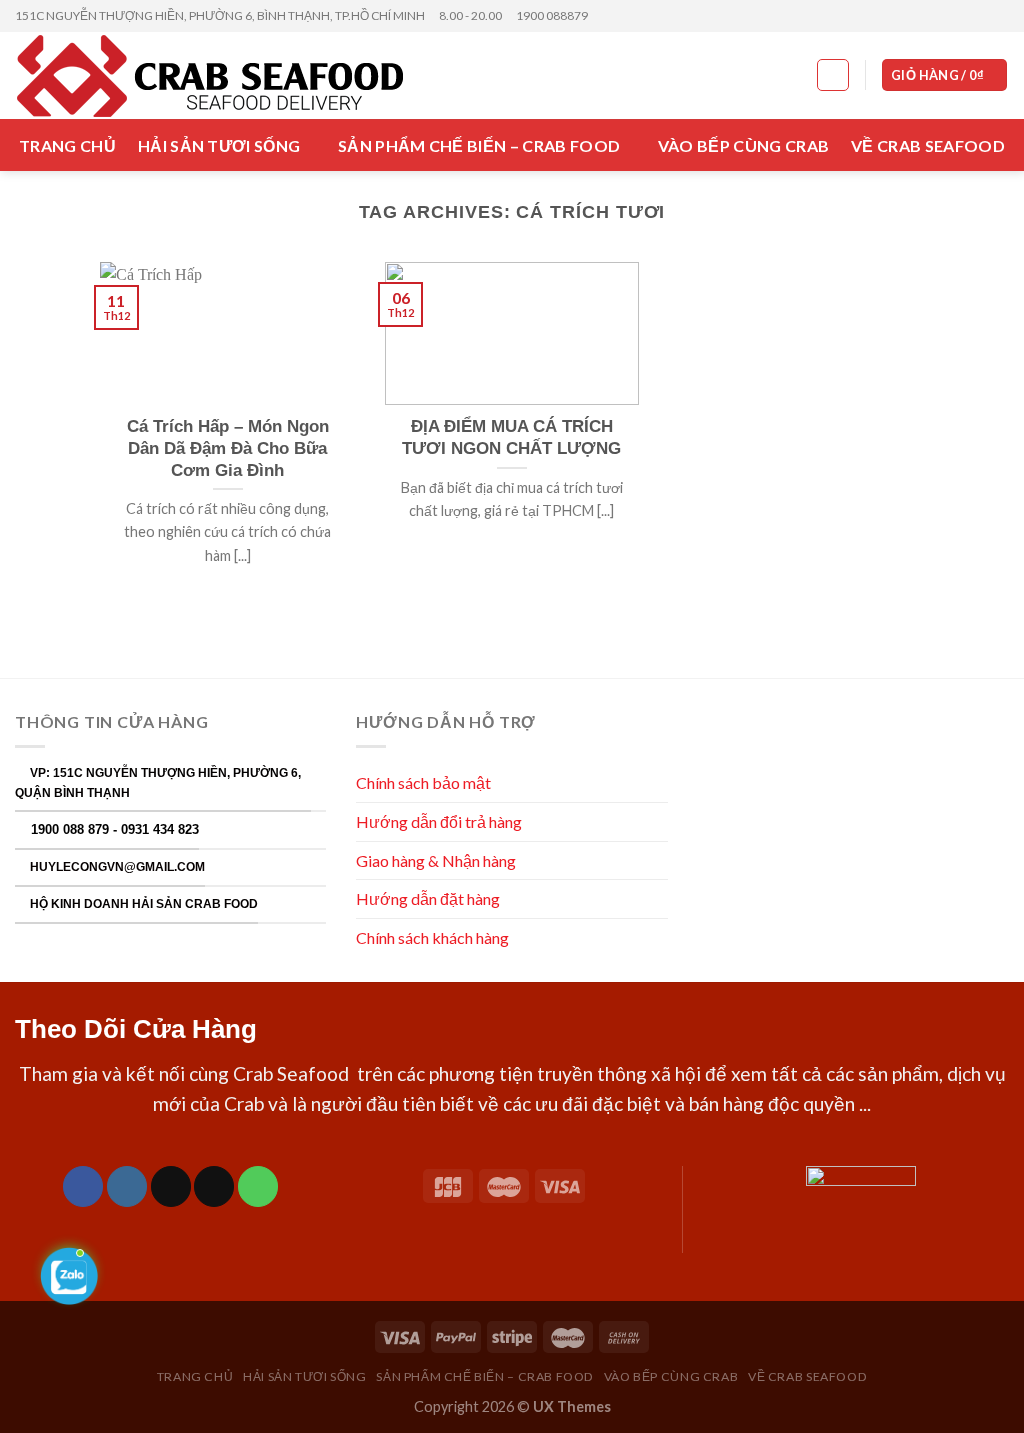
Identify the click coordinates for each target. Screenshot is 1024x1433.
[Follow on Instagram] (961, 16)
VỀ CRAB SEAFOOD (928, 145)
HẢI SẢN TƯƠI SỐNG (219, 145)
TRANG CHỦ (67, 145)
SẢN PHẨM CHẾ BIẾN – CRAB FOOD (479, 145)
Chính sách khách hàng (434, 937)
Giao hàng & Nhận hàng (436, 860)
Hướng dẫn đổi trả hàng (439, 821)
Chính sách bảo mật (423, 782)
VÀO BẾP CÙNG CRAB (743, 145)
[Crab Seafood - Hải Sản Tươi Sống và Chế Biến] (227, 76)
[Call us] (258, 1186)
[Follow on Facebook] (942, 16)
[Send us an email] (999, 16)
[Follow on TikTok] (171, 1186)
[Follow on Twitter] (980, 16)
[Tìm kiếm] (833, 75)
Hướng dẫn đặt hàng (428, 898)
